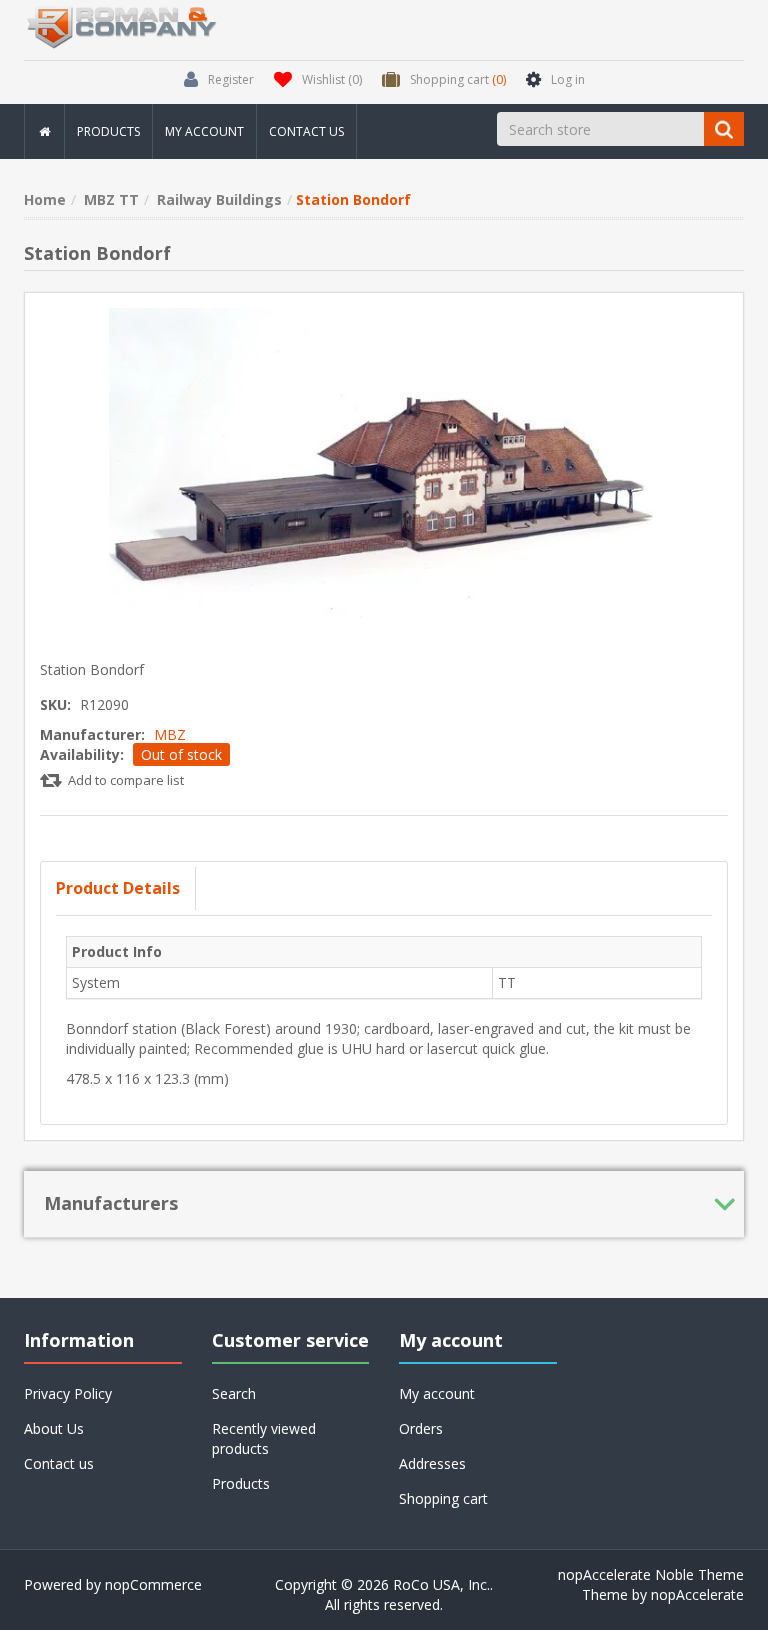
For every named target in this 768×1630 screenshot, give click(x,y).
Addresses (432, 1463)
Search (234, 1393)
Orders (421, 1428)
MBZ (170, 734)
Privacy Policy (68, 1393)
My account (204, 131)
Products (108, 131)
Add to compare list (126, 780)
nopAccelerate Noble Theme (651, 1574)
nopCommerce (153, 1584)
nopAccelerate (697, 1594)
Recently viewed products (264, 1438)
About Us (54, 1428)
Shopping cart (443, 1498)
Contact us (306, 131)
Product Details (118, 888)
